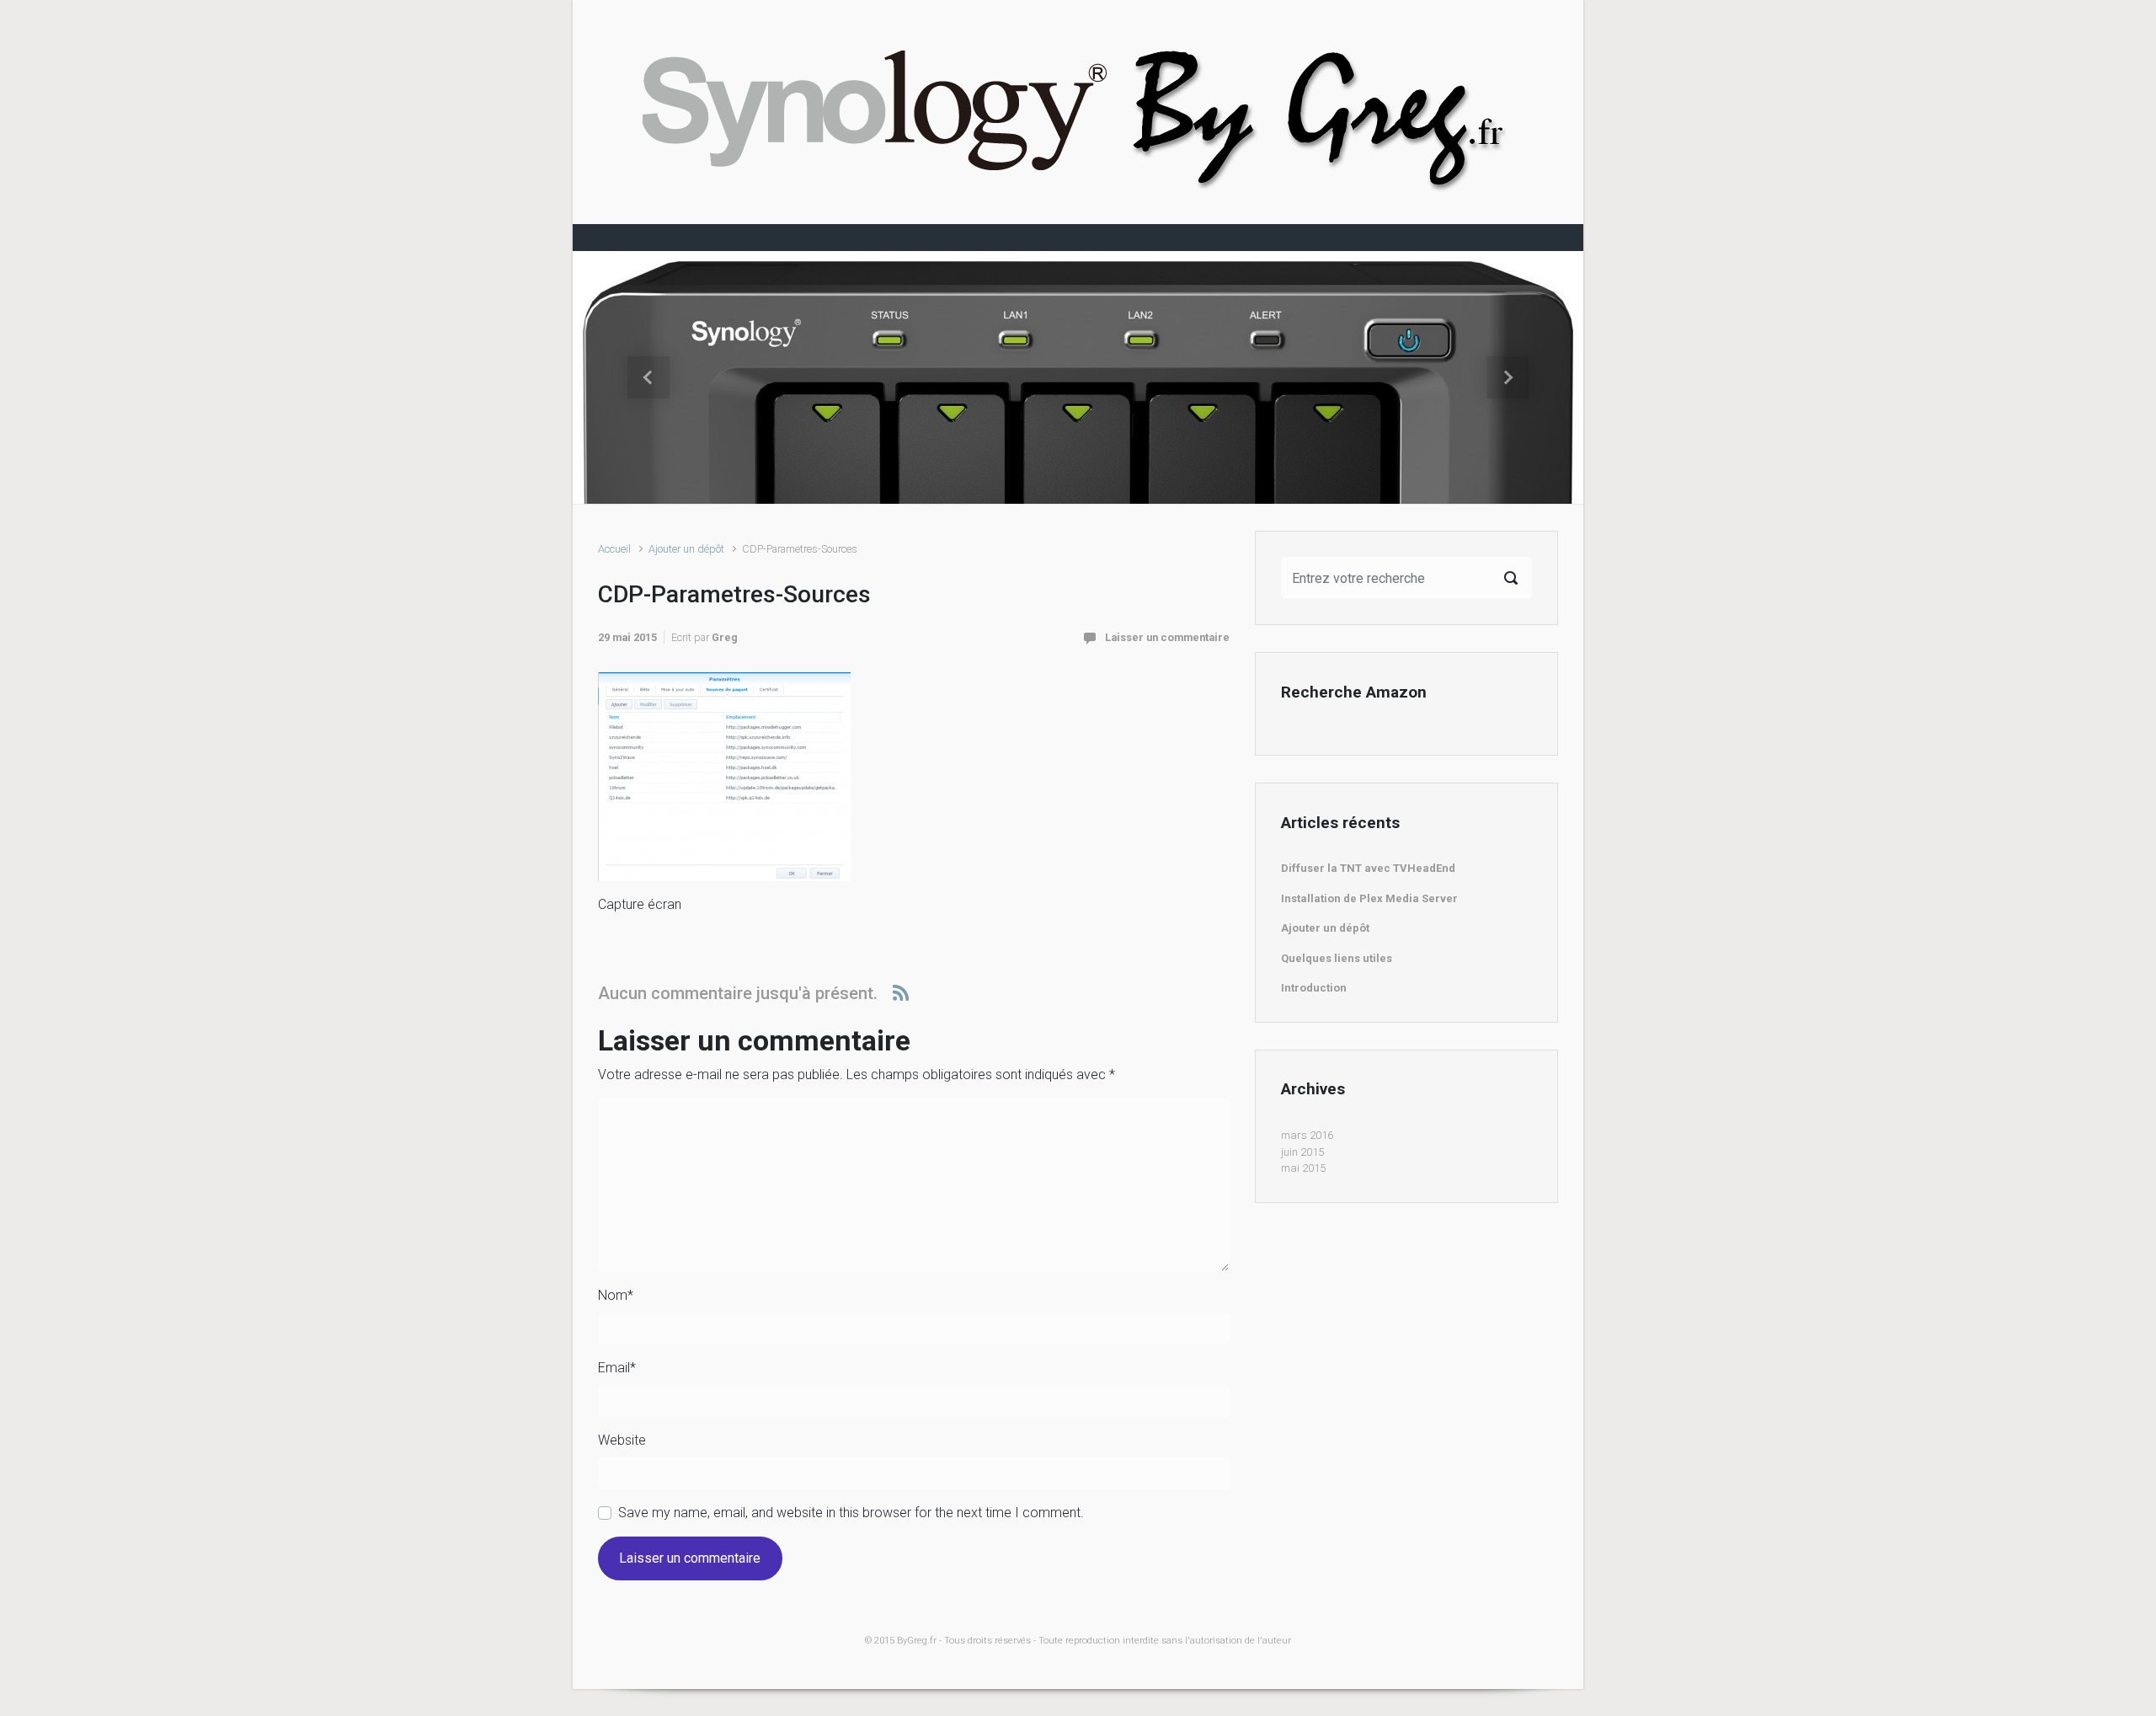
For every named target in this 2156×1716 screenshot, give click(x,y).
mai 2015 (1303, 1168)
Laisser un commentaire (1167, 637)
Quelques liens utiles (1337, 958)
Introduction (1314, 988)
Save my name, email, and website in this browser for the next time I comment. (851, 1513)
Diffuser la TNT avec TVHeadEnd (1368, 868)
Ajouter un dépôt (686, 549)
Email (617, 1368)
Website (622, 1440)
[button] (648, 377)
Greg (725, 637)
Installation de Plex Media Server (1369, 898)
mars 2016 (1307, 1135)
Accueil (614, 549)
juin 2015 (1302, 1152)
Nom (616, 1295)
